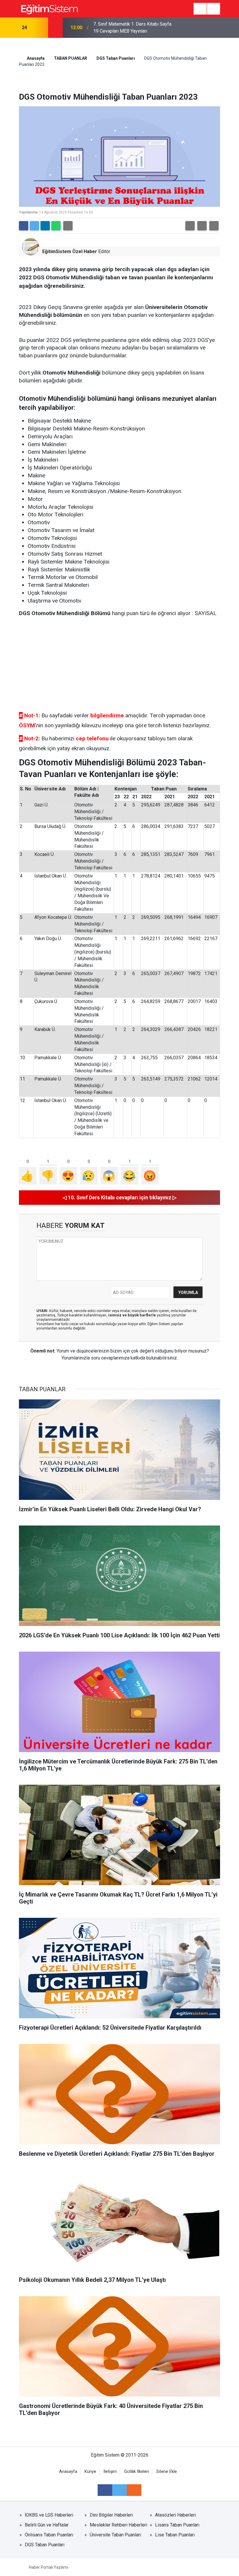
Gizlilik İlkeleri (137, 2472)
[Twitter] (34, 226)
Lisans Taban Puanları (177, 2525)
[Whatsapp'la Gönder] (56, 226)
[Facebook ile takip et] (105, 2490)
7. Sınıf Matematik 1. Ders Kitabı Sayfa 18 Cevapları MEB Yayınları (132, 28)
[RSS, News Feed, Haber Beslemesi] (134, 2490)
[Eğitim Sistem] (49, 8)
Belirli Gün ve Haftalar (47, 2525)
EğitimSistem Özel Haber (70, 251)
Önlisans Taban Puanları (49, 2535)
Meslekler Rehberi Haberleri (118, 2525)
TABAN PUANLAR (71, 58)
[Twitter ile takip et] (119, 2490)
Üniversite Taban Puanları (115, 2535)
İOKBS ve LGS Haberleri (49, 2515)
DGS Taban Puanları (116, 58)
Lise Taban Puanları (175, 2535)
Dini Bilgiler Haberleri (111, 2515)
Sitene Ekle (167, 2472)
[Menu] (200, 9)
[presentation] (40, 28)
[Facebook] (24, 226)
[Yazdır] (68, 226)
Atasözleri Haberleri (175, 2515)
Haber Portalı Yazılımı (49, 2567)
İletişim (110, 2472)
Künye (90, 2472)
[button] (190, 226)
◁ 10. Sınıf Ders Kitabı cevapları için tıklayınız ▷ (120, 1197)
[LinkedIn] (45, 226)
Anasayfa (35, 58)
